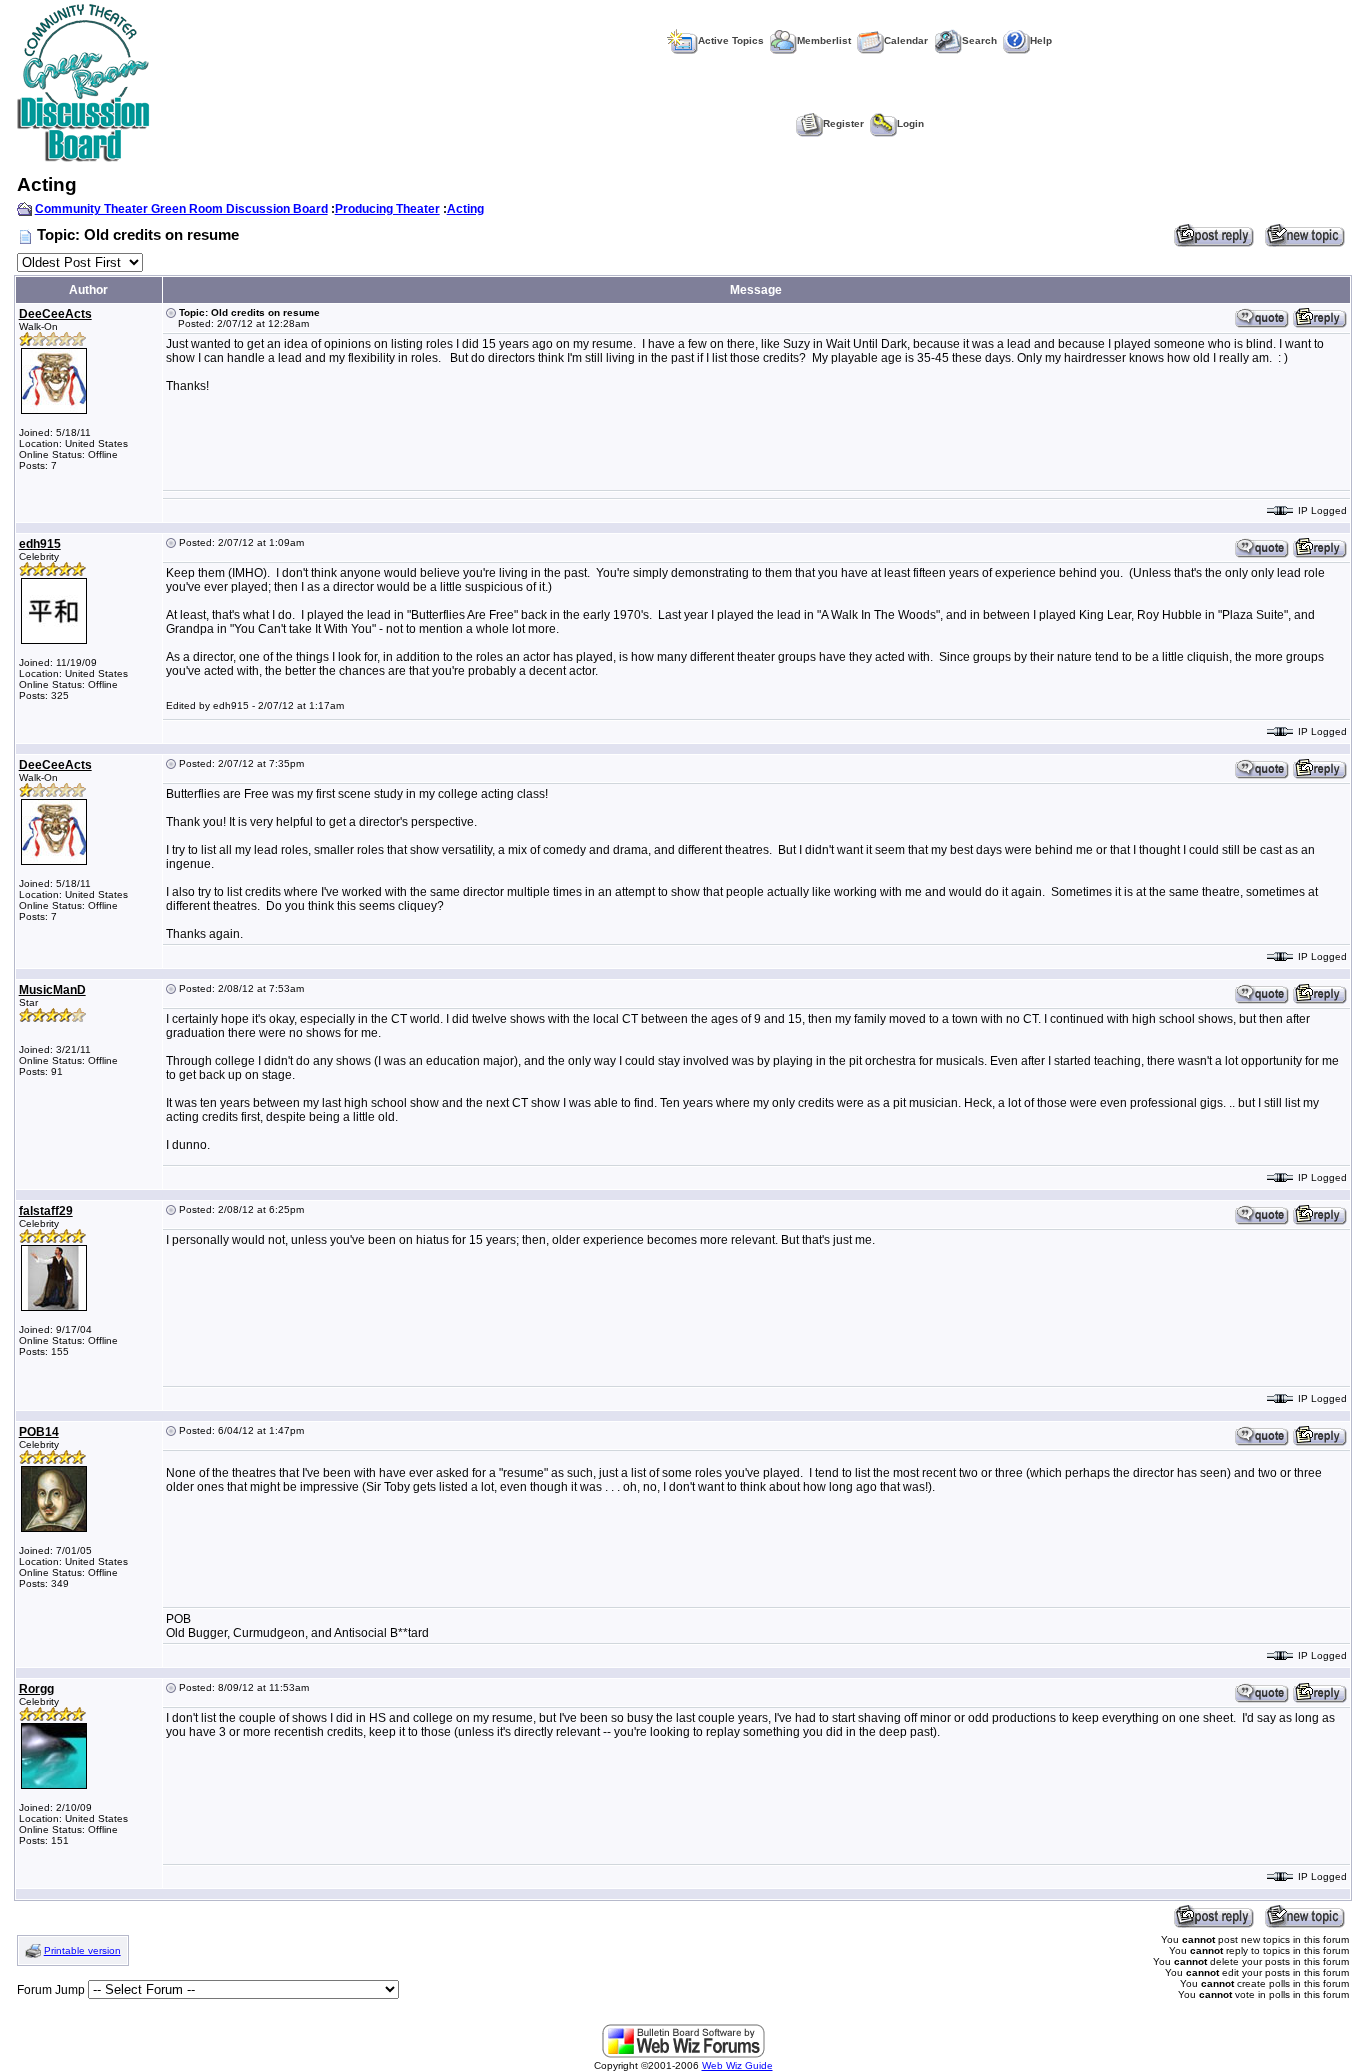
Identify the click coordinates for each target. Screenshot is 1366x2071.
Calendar (906, 40)
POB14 (39, 1432)
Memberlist (824, 40)
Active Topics (731, 40)
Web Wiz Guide (737, 2065)
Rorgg (36, 1689)
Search (979, 40)
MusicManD (52, 990)
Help (1041, 40)
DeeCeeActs (55, 314)
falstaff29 (46, 1211)
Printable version (82, 1950)
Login (910, 123)
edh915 (40, 544)
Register (843, 123)
